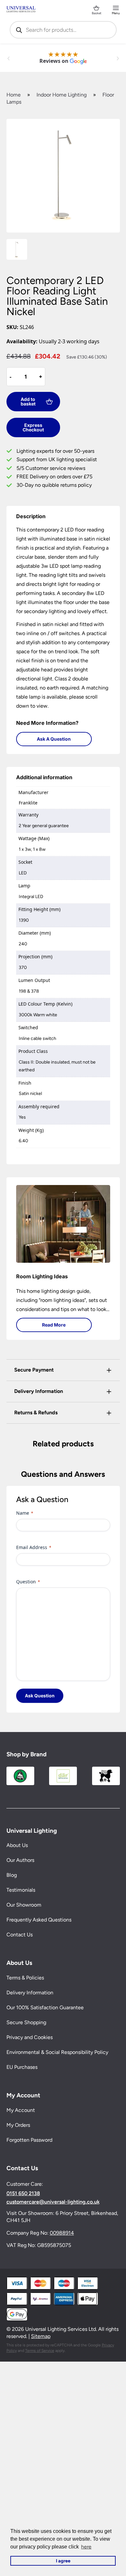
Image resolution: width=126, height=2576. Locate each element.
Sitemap (41, 2336)
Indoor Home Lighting (62, 95)
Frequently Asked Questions (39, 1920)
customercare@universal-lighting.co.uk (53, 2202)
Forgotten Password (29, 2140)
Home (14, 95)
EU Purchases (22, 2067)
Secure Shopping (26, 2022)
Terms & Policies (25, 1978)
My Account (21, 2110)
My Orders (18, 2125)
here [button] (86, 2547)
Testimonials (21, 1890)
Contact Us (20, 1935)
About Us (17, 1845)
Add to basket (28, 401)
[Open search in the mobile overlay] (63, 30)
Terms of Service (40, 2351)
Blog (12, 1875)
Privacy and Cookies (30, 2037)
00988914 (62, 2233)
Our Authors (20, 1860)
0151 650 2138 (23, 2194)
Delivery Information (30, 1993)
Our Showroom (24, 1905)
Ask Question (40, 1696)
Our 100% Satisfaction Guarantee (45, 2007)
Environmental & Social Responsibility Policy (57, 2052)
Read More (54, 1325)
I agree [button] (63, 2561)
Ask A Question (54, 739)
